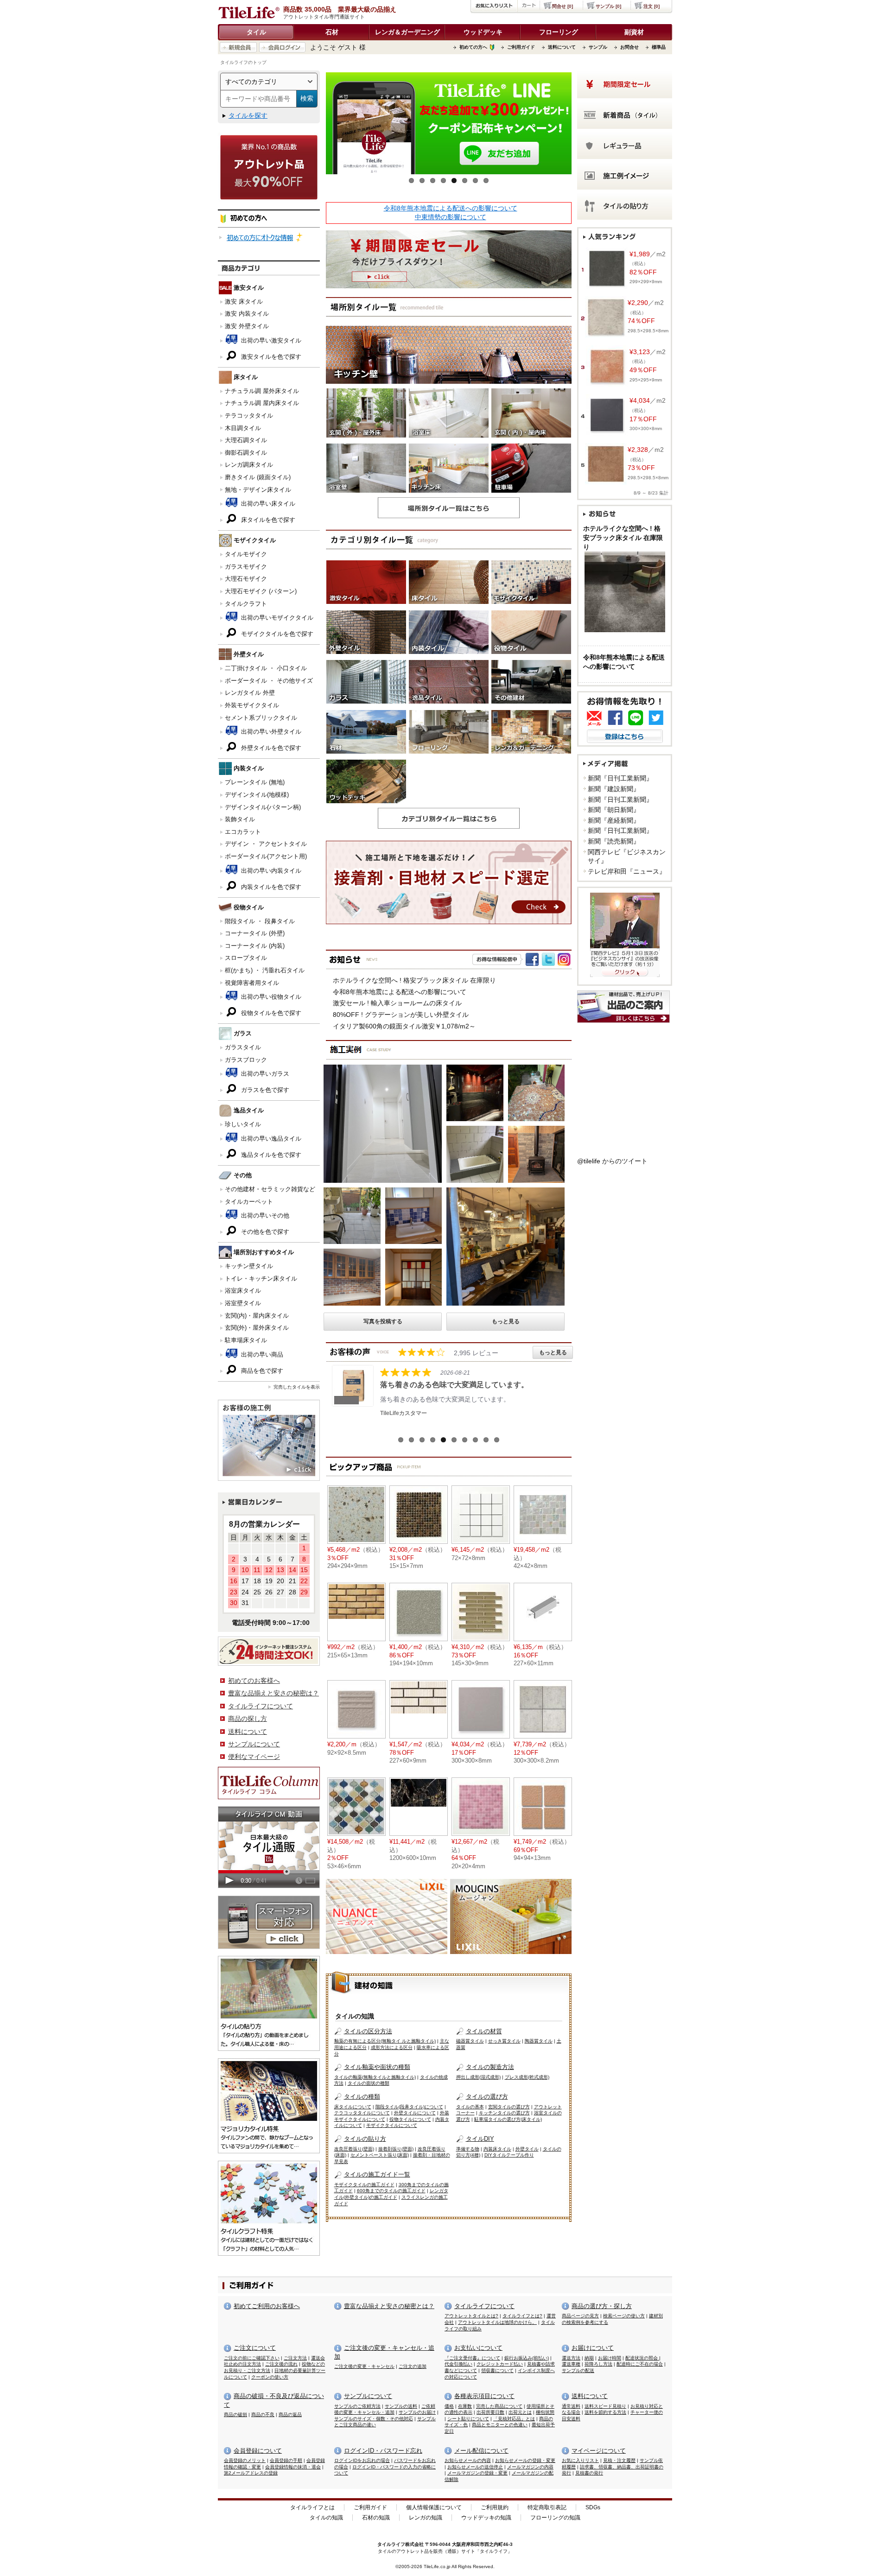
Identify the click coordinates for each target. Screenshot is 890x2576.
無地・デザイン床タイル (258, 490)
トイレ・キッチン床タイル (261, 1278)
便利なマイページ (254, 1757)
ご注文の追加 (413, 2366)
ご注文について (255, 2348)
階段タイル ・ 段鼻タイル (260, 921)
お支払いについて (478, 2348)
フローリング (559, 32)
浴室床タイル (243, 1291)
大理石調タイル (246, 440)
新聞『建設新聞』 (614, 789)
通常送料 (571, 2406)
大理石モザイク (246, 579)
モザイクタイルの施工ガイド (364, 2185)
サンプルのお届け (417, 2412)
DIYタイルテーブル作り (509, 2155)
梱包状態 (545, 2412)
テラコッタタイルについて (362, 2113)
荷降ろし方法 (598, 2364)
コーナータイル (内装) (255, 946)
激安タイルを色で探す (270, 357)
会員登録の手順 (286, 2460)
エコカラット (243, 832)
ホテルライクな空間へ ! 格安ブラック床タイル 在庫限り (414, 980)
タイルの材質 (484, 2031)
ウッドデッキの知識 (486, 2518)
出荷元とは (520, 2412)
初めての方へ (473, 47)
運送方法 (571, 2358)
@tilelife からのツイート (612, 1161)
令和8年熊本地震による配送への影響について (451, 208)
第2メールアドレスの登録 (251, 2473)
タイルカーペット (249, 1202)
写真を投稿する (383, 1321)
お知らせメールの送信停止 (475, 2467)
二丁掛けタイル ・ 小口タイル (266, 668)
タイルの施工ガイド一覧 (377, 2174)
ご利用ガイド (521, 47)
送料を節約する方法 (605, 2412)
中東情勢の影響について (451, 217)
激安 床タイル (244, 301)
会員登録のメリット (245, 2460)
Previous (312, 126)
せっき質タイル (504, 2041)
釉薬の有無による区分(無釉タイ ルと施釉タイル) (385, 2041)
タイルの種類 (362, 2097)
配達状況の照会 (642, 2358)
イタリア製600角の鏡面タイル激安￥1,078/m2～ (404, 1026)
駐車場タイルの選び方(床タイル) (508, 2119)
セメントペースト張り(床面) (380, 2155)
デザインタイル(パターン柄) (263, 807)
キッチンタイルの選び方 (504, 2113)
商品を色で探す (261, 1371)
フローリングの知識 (555, 2518)
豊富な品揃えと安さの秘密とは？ (389, 2306)
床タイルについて (353, 2107)
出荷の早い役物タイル (270, 997)
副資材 (634, 32)
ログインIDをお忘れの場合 (362, 2460)
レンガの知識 (426, 2518)
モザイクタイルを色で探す (276, 634)
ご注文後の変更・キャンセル (364, 2366)
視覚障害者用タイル (252, 983)
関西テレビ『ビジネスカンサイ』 (627, 857)
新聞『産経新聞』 (614, 820)
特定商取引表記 (547, 2507)
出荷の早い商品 (261, 1355)
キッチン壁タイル (249, 1266)
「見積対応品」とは (514, 2419)
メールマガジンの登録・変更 (477, 2473)
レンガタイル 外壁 (250, 693)
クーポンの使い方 (270, 2377)
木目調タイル (243, 428)
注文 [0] (652, 6)
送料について (562, 47)
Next (585, 126)
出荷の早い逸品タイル (270, 1139)
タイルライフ (391, 2544)
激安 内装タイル (247, 314)
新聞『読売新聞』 (614, 841)
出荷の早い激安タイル (270, 340)
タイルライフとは (312, 2507)
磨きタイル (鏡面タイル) (258, 477)
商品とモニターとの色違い (500, 2425)
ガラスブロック (246, 1060)
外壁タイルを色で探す (270, 748)
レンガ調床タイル (249, 465)
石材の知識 (376, 2518)
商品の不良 (263, 2414)
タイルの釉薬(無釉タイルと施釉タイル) (375, 2077)
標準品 (659, 47)
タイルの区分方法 (368, 2031)
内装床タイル (497, 2149)
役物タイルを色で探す (270, 1013)
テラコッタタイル (249, 416)
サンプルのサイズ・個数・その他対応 (374, 2419)
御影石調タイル (246, 453)
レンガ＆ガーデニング (407, 32)
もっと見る (506, 1321)
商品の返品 (290, 2414)
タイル (256, 32)
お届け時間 (610, 2358)
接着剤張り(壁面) (396, 2149)
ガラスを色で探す (264, 1090)
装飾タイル (240, 819)
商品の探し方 (248, 1719)
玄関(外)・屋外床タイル (257, 1328)
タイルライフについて (261, 1706)
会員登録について (258, 2451)
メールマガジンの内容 (530, 2467)
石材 (332, 32)
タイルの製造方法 (490, 2067)
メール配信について (481, 2451)
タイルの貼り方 (365, 2139)
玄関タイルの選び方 (509, 2107)
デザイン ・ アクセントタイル (266, 844)
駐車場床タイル (246, 1340)
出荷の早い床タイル (267, 504)
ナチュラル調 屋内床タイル (262, 403)
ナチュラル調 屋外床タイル (262, 391)
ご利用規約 (495, 2507)
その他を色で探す (264, 1232)
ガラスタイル (243, 1047)
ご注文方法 (295, 2358)
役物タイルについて (410, 2119)
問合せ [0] (563, 6)
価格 (449, 2406)
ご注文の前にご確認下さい (252, 2358)
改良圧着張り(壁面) (354, 2149)
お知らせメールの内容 (468, 2460)
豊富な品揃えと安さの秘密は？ (273, 1693)
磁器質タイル (470, 2041)
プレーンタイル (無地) (255, 782)
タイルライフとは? (522, 2316)
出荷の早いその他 (264, 1215)
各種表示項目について (484, 2396)
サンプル (598, 47)
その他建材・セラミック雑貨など (270, 1189)
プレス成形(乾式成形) (527, 2077)
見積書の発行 (589, 2473)
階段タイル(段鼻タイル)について (409, 2107)
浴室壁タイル (243, 1303)
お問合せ (629, 47)
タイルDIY (480, 2139)
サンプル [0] (608, 6)
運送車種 (571, 2364)
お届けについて (593, 2348)
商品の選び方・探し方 (602, 2306)
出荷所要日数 (490, 2412)
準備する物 (468, 2149)
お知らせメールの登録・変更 (525, 2460)
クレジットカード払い (500, 2364)
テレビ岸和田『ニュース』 (627, 871)
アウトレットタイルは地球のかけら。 (497, 2322)
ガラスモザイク (246, 567)
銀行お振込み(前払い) (527, 2358)
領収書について (497, 2370)
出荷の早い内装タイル (270, 871)
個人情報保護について (434, 2507)
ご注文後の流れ (281, 2364)
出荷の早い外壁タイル (270, 732)
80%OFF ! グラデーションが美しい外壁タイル (401, 1015)
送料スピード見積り (605, 2406)
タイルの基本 (470, 2107)
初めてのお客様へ (254, 1681)
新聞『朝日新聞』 (614, 810)
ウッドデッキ (483, 32)
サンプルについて (254, 1744)
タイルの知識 (326, 2518)
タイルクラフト (246, 604)
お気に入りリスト (580, 2460)
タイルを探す (248, 115)
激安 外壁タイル (247, 326)
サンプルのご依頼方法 (357, 2406)
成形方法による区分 (392, 2047)
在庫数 (465, 2406)
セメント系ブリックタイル (261, 718)
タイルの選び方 (487, 2097)
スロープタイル (246, 958)
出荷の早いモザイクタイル (276, 618)
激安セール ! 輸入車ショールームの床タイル (397, 1003)
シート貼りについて (468, 2419)
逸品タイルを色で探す (270, 1155)
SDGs (593, 2507)
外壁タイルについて (415, 2113)
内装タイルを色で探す (270, 887)
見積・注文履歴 (619, 2460)
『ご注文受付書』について (472, 2358)
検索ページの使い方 (624, 2316)
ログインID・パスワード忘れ (383, 2451)
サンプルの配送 (578, 2370)
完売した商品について (499, 2406)
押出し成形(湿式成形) (478, 2077)
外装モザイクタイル (252, 705)
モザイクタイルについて (392, 2125)
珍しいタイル (243, 1124)
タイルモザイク (246, 554)
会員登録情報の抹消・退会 (293, 2467)
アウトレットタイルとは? (471, 2316)
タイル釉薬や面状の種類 (377, 2067)
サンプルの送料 (401, 2406)
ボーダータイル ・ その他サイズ (269, 681)
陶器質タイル (539, 2041)
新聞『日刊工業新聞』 (620, 778)
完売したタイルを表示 (297, 1387)
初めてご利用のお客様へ (267, 2306)
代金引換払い (458, 2364)
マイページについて (599, 2451)
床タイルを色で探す (267, 520)
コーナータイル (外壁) (255, 933)
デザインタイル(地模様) (257, 795)
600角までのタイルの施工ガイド (391, 2191)
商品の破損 (235, 2414)
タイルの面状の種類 (369, 2083)
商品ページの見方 (580, 2316)
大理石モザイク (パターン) (261, 591)
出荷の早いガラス (264, 1074)
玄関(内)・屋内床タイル (257, 1316)
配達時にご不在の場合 (640, 2364)
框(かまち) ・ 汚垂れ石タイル (265, 970)
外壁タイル (527, 2149)
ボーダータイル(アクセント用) (266, 856)
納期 (589, 2358)
